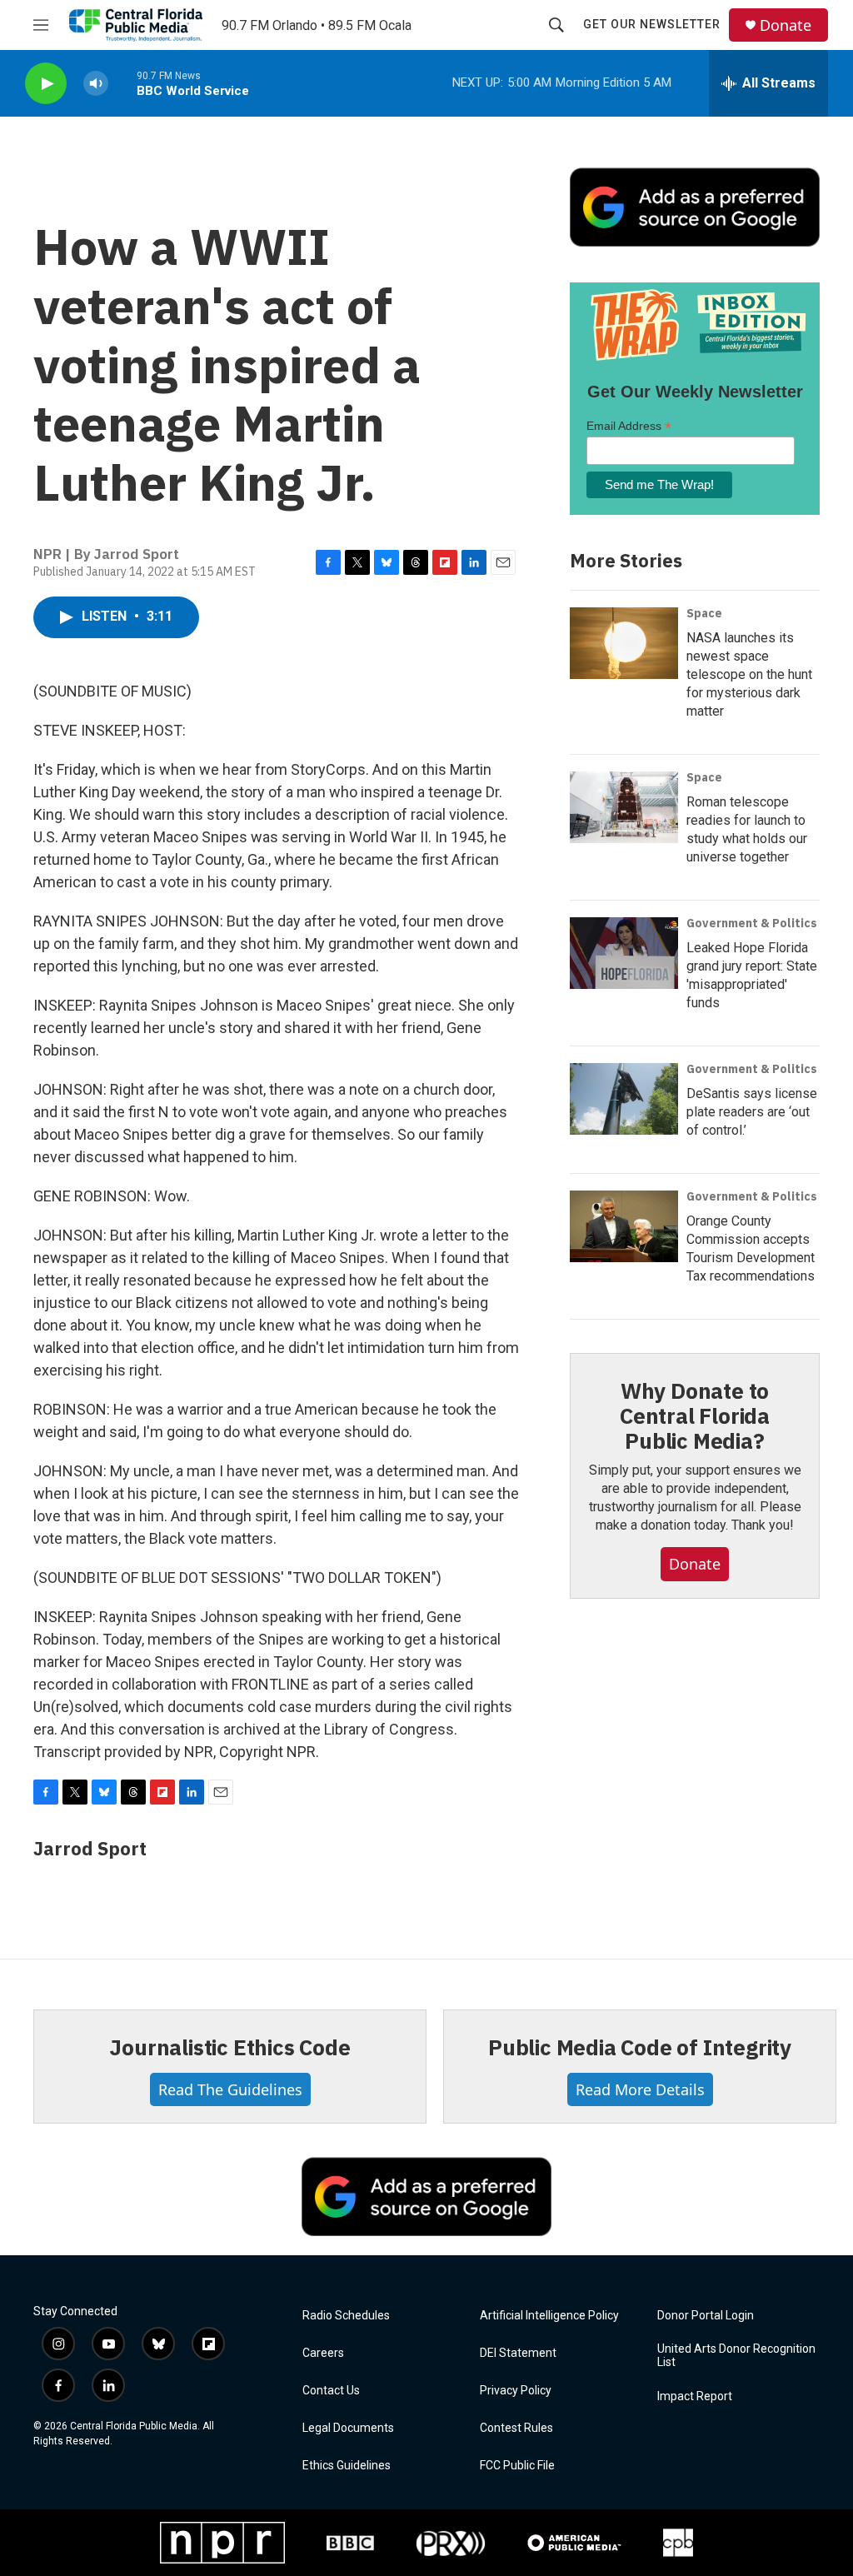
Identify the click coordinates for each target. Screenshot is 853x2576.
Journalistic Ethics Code (229, 2047)
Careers (323, 2353)
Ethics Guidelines (347, 2466)
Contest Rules (516, 2428)
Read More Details (640, 2089)
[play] (46, 84)
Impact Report (695, 2396)
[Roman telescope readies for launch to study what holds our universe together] (624, 807)
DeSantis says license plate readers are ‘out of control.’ (752, 1112)
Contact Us (331, 2391)
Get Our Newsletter (652, 24)
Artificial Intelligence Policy (549, 2316)
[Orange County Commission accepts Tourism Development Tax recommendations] (624, 1226)
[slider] (122, 83)
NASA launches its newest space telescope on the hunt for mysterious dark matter (749, 674)
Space (704, 613)
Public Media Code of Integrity (640, 2047)
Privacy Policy (516, 2391)
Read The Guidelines (230, 2089)
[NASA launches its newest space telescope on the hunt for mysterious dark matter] (624, 643)
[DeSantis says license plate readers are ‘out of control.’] (624, 1099)
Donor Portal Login (706, 2316)
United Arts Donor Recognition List (736, 2356)
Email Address (629, 426)
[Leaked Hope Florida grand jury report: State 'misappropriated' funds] (624, 953)
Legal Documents (348, 2428)
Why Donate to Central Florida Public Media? (695, 1415)
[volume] (96, 84)
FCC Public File (517, 2466)
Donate (786, 25)
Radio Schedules (346, 2316)
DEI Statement (518, 2353)
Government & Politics (752, 923)
